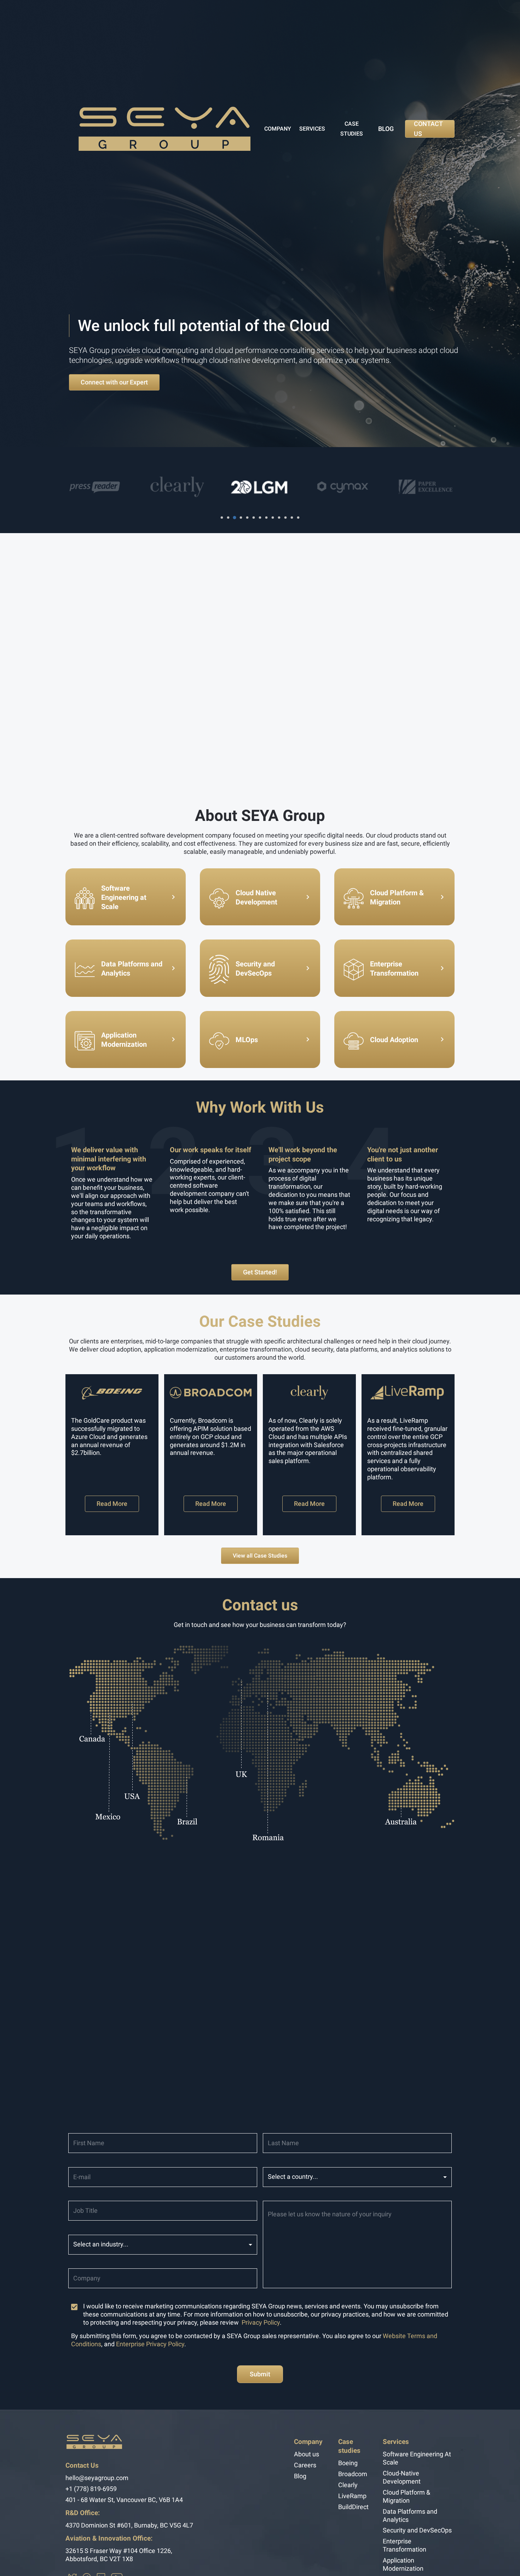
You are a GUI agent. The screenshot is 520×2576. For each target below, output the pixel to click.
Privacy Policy (261, 2323)
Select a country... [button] (293, 2177)
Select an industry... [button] (101, 2244)
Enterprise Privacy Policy (150, 2344)
